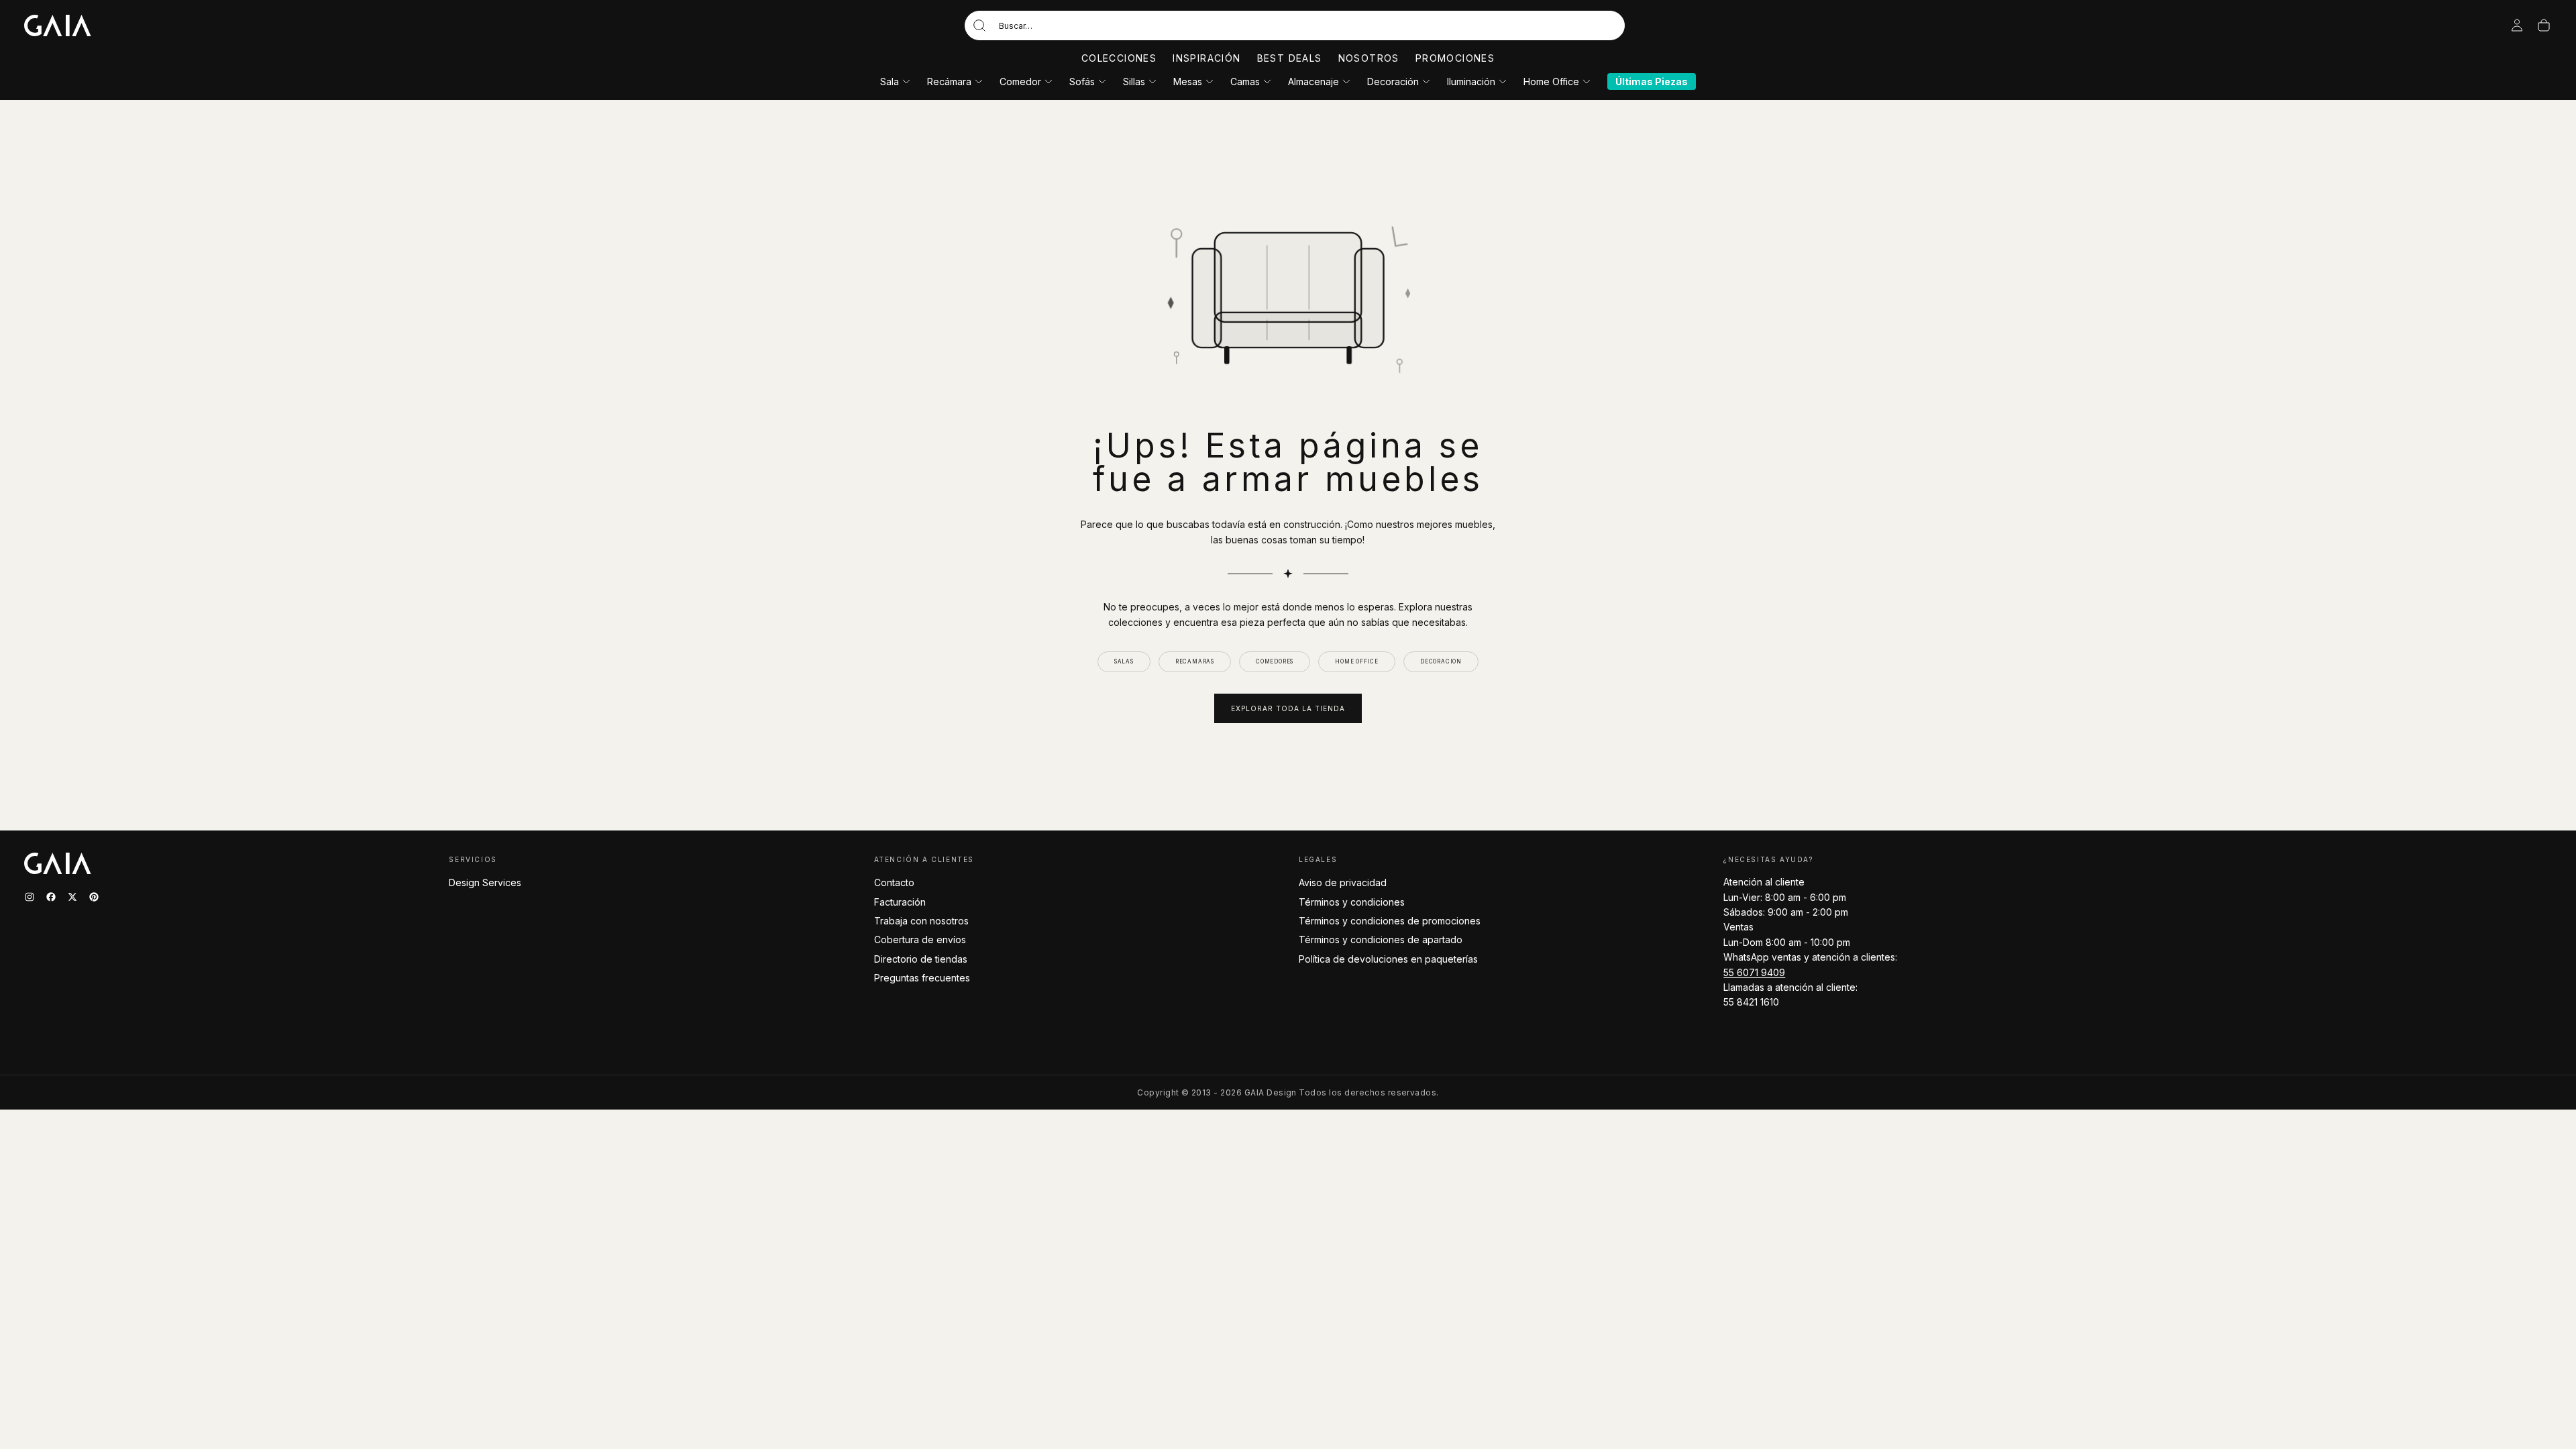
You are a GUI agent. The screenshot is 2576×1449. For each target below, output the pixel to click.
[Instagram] (30, 897)
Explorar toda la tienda (1288, 708)
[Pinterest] (94, 897)
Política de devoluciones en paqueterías (1388, 959)
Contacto (894, 882)
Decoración (1393, 82)
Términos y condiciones (1352, 902)
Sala (890, 82)
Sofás (1082, 82)
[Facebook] (51, 897)
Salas (1124, 661)
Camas (1245, 82)
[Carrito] (2544, 25)
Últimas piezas (1652, 82)
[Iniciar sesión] (2517, 25)
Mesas (1188, 82)
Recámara (949, 82)
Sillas (1134, 82)
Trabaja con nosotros (921, 921)
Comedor (1020, 82)
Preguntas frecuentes (922, 978)
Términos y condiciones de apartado (1381, 940)
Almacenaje (1313, 82)
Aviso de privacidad (1343, 882)
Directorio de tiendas (921, 959)
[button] (1295, 25)
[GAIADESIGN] (58, 25)
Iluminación (1471, 82)
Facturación (900, 902)
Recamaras (1195, 661)
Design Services (485, 882)
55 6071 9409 (1754, 972)
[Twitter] (72, 897)
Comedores (1275, 661)
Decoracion (1441, 661)
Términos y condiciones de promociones (1390, 921)
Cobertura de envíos (920, 940)
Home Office (1551, 82)
